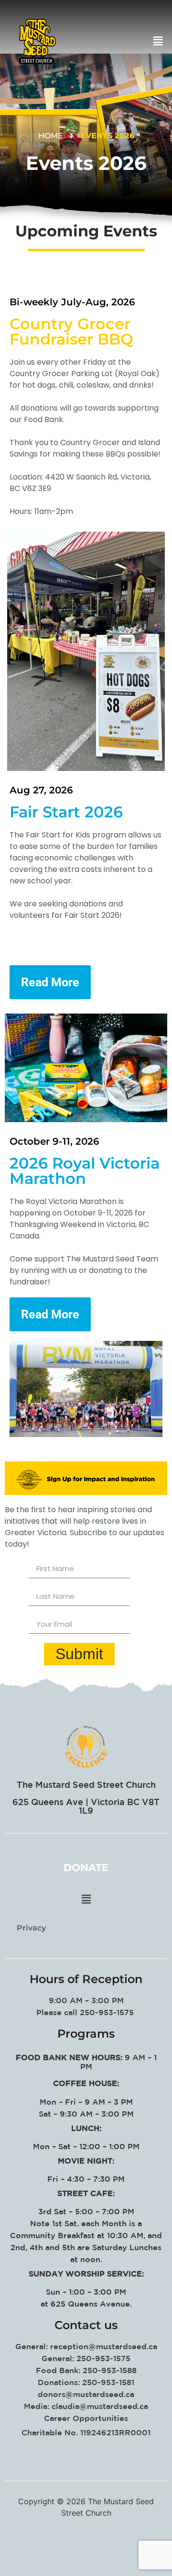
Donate (86, 1868)
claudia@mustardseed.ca (100, 2406)
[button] (118, 41)
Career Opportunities (86, 2418)
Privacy (31, 1928)
